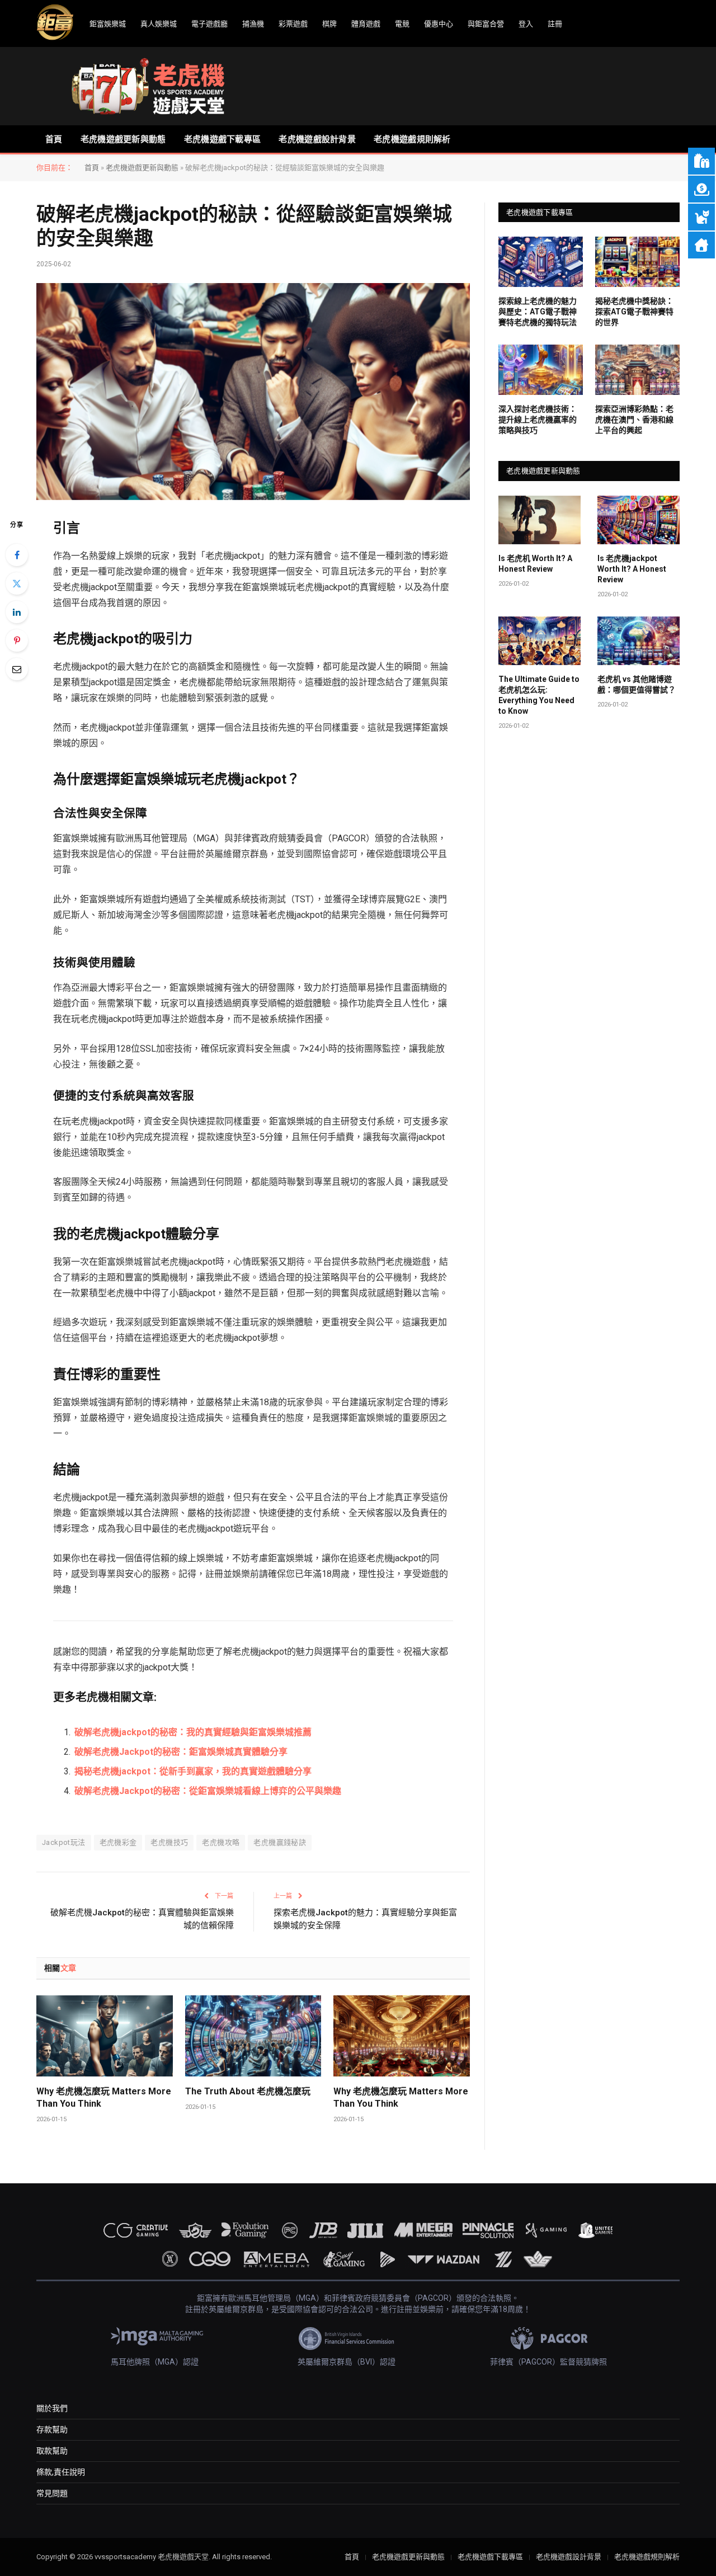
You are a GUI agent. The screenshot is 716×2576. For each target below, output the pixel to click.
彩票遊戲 (293, 24)
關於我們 (52, 2408)
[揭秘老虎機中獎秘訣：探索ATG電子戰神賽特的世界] (637, 262)
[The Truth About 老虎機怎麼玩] (253, 2036)
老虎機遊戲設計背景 (317, 139)
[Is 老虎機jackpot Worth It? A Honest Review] (639, 520)
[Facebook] (17, 555)
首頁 (54, 139)
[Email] (17, 669)
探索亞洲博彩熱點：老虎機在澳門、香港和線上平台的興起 (634, 420)
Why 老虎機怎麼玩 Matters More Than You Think (104, 2097)
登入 (526, 24)
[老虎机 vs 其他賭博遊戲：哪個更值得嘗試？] (639, 641)
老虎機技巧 (169, 1842)
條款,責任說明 (61, 2472)
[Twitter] (17, 583)
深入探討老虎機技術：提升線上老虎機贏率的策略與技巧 (538, 420)
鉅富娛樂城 (108, 24)
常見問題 (52, 2493)
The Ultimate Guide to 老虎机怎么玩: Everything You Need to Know (539, 695)
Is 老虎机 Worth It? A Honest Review (535, 564)
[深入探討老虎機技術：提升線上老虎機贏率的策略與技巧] (541, 370)
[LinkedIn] (17, 612)
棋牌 (329, 24)
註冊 (555, 24)
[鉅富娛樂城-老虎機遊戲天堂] (148, 86)
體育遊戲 (366, 24)
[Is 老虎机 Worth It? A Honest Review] (540, 520)
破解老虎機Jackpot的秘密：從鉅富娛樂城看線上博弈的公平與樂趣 (208, 1791)
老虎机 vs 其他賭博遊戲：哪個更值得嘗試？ (637, 684)
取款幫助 (52, 2451)
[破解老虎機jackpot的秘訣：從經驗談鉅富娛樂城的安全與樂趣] (253, 392)
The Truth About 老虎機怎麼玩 (248, 2091)
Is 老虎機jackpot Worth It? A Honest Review (632, 569)
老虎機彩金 (118, 1842)
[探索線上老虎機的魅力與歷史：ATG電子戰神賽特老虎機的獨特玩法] (541, 262)
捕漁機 (253, 24)
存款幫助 (52, 2429)
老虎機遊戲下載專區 (223, 139)
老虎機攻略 (221, 1842)
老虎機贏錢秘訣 (280, 1842)
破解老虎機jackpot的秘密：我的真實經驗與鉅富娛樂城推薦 (193, 1732)
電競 (402, 24)
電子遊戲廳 (209, 24)
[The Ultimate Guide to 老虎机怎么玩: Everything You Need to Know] (540, 641)
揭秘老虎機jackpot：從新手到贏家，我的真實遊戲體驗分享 (193, 1771)
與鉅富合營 (486, 24)
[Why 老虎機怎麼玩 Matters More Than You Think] (105, 2036)
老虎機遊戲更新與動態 (123, 139)
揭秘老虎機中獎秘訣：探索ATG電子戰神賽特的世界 (634, 312)
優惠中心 (439, 24)
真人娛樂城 (159, 24)
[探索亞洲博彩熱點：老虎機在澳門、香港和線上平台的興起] (637, 370)
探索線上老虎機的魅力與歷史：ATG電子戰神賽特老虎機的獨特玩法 (538, 312)
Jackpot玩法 (64, 1842)
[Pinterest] (17, 641)
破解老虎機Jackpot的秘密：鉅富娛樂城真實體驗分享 (181, 1752)
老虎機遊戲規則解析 (412, 139)
